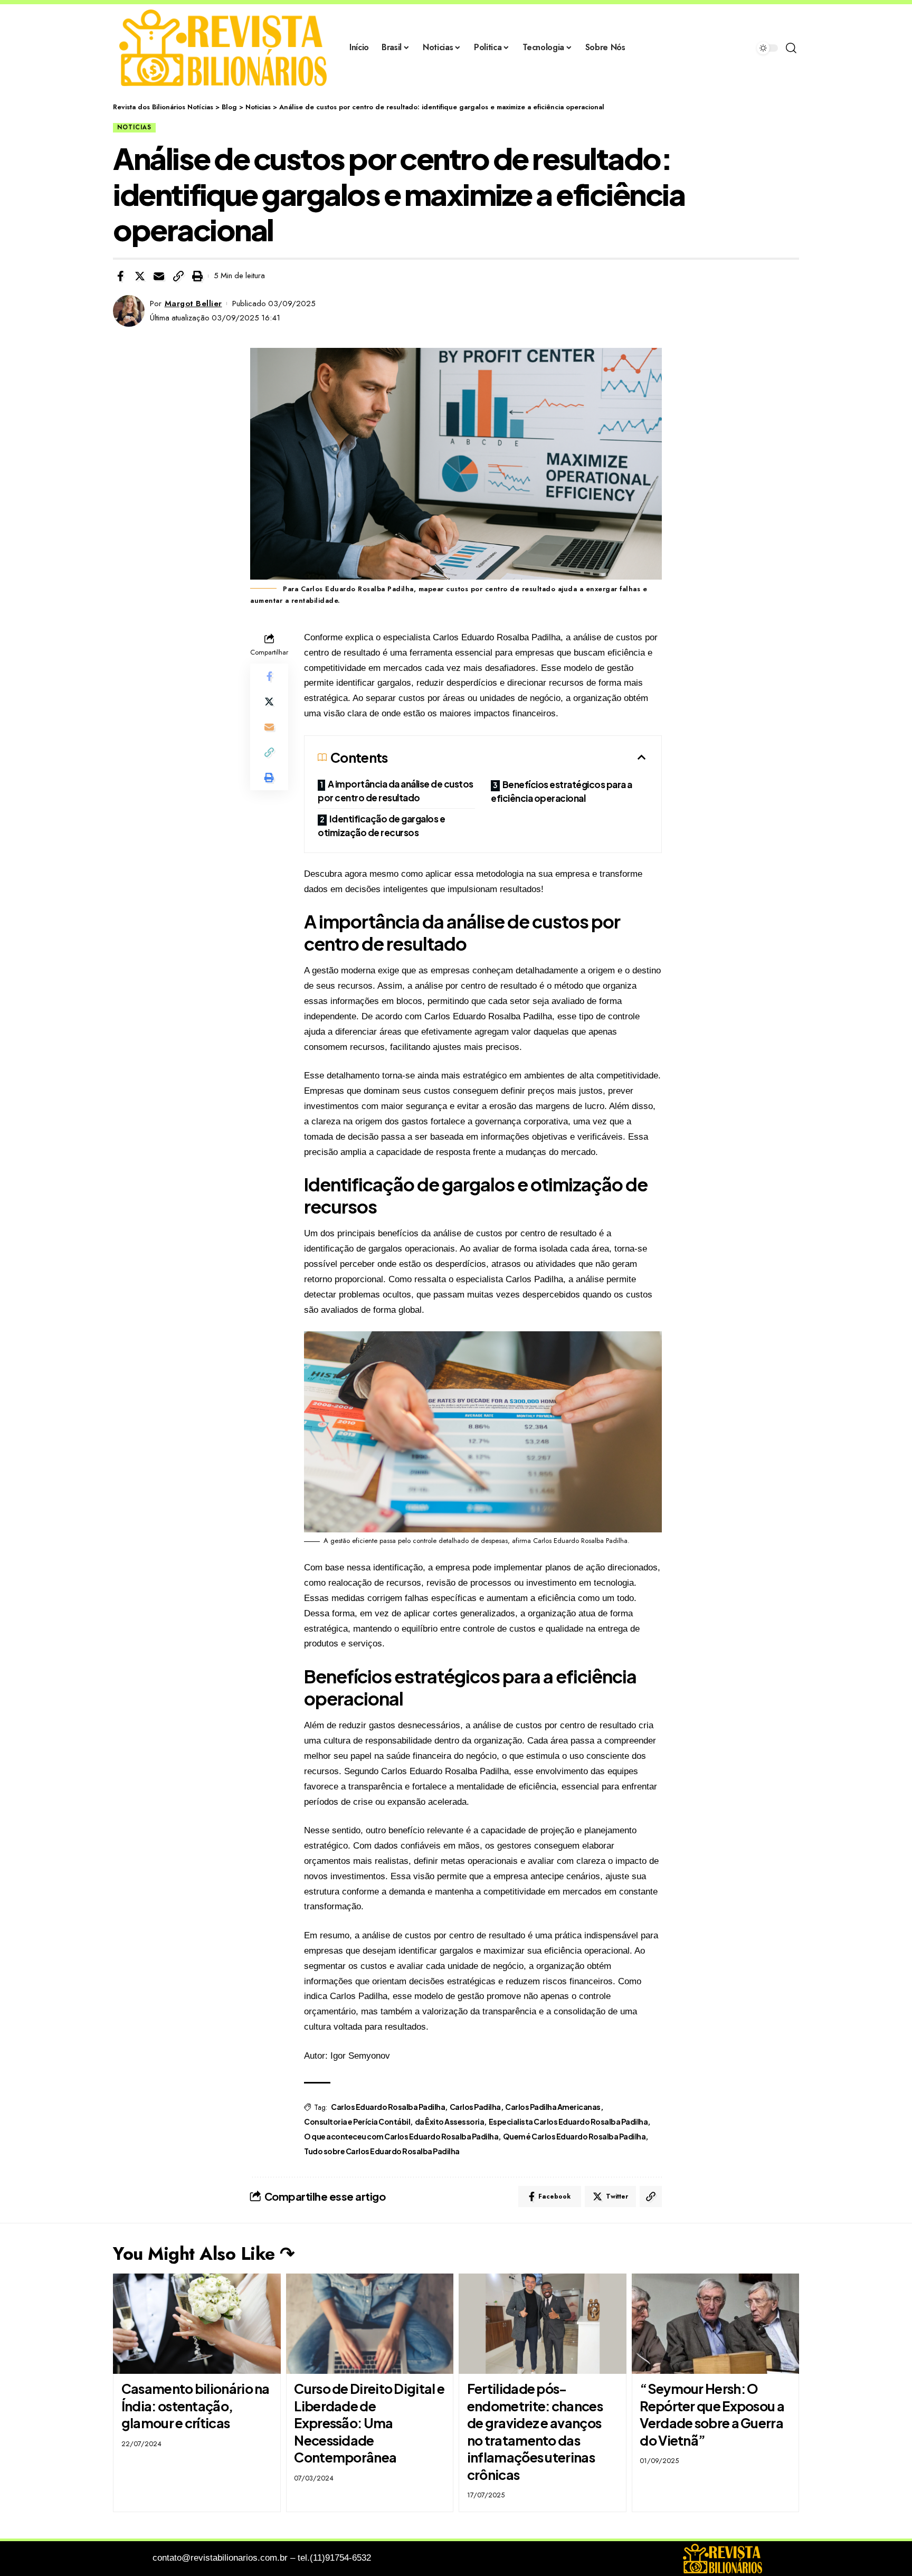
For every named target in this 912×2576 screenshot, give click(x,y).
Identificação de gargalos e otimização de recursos (381, 826)
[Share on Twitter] (140, 276)
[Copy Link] (178, 276)
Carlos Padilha (475, 2107)
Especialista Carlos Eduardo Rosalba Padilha (568, 2122)
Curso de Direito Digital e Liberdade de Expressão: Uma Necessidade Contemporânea (369, 2423)
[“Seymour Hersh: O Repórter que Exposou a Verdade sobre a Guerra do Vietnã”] (716, 2324)
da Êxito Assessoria (450, 2122)
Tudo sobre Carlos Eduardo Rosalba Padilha (382, 2151)
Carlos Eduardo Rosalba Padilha (388, 2107)
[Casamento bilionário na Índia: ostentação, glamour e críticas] (197, 2324)
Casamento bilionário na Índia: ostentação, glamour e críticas (196, 2406)
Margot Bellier (193, 304)
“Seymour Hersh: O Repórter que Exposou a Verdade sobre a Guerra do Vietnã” (712, 2414)
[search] (791, 48)
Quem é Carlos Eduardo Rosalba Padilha (574, 2136)
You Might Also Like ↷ (204, 2254)
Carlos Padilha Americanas (553, 2107)
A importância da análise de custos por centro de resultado (396, 791)
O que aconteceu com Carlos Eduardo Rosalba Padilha (401, 2136)
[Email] (159, 276)
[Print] (197, 276)
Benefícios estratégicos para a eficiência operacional (562, 791)
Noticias (134, 127)
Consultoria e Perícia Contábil (357, 2122)
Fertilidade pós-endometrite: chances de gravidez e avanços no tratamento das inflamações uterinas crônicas (535, 2432)
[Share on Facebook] (120, 276)
